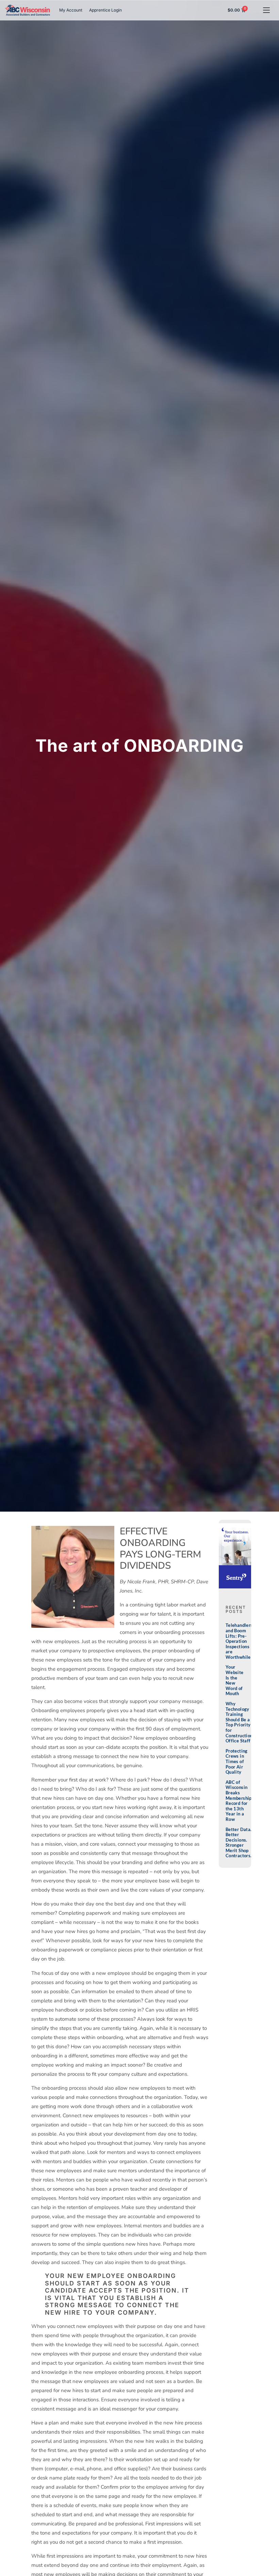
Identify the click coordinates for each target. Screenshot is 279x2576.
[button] (266, 10)
